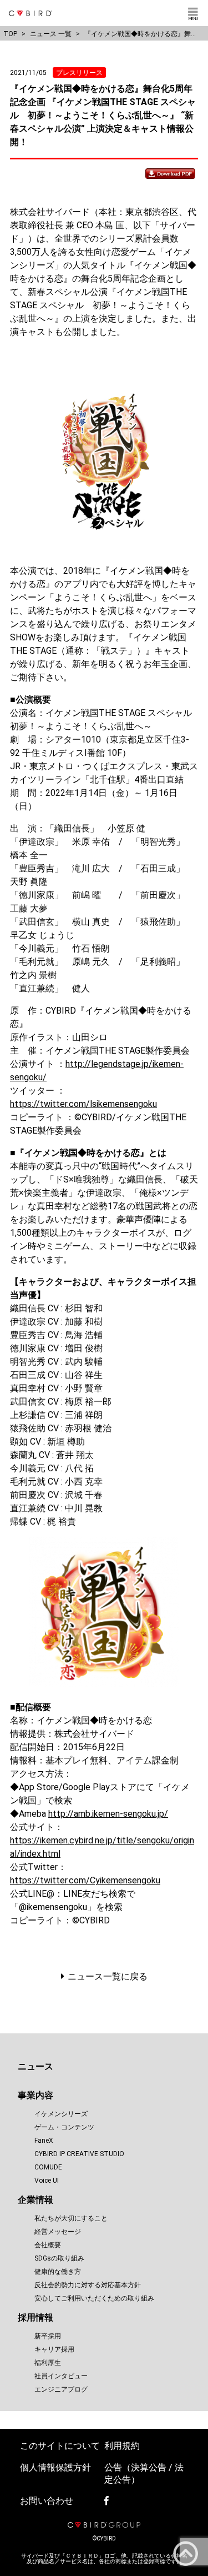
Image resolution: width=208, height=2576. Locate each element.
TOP (10, 34)
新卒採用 (48, 2336)
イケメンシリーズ (61, 2114)
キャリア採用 (54, 2349)
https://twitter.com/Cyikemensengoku (85, 1880)
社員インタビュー (61, 2376)
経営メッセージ (58, 2232)
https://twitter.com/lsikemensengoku (83, 1104)
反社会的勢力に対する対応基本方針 (88, 2285)
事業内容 (35, 2095)
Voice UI (47, 2181)
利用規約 (122, 2446)
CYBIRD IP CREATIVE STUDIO (79, 2154)
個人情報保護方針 (55, 2467)
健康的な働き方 (58, 2272)
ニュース (35, 2066)
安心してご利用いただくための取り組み (94, 2298)
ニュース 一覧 (51, 34)
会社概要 (48, 2245)
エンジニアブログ (61, 2389)
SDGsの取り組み (59, 2258)
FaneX (44, 2141)
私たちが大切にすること (71, 2218)
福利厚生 (48, 2363)
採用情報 (35, 2317)
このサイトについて (60, 2446)
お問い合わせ (47, 2501)
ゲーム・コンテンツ (64, 2127)
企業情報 (35, 2200)
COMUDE (48, 2167)
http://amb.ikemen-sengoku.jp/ (108, 1814)
